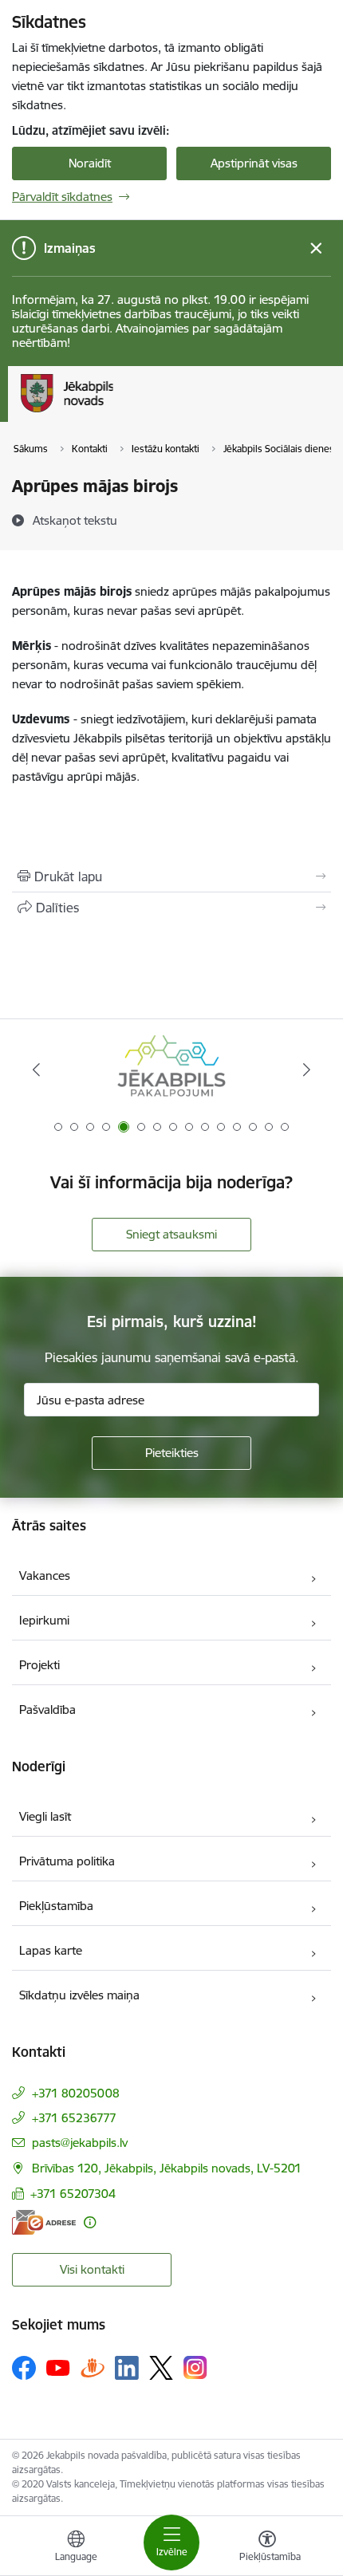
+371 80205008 (76, 2093)
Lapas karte (51, 1950)
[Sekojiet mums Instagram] (195, 2367)
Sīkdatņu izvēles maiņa (79, 1995)
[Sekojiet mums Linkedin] (127, 2368)
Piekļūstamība (56, 1906)
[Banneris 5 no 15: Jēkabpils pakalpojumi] (171, 1070)
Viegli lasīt (45, 1816)
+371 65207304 (73, 2194)
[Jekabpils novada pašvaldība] (113, 412)
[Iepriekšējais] (37, 1069)
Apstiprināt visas (254, 163)
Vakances (45, 1576)
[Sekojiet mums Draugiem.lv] (93, 2367)
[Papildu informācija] (90, 2222)
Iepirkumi (44, 1620)
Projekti (39, 1665)
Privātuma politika (67, 1861)
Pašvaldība (47, 1709)
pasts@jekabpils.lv (80, 2143)
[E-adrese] (44, 2222)
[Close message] (316, 248)
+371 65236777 (74, 2118)
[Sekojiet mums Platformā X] (161, 2368)
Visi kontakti (92, 2269)
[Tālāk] (306, 1069)
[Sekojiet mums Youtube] (58, 2367)
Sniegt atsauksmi (171, 1234)
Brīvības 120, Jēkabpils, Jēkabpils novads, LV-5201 (167, 2168)
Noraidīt (90, 163)
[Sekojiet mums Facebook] (24, 2368)
